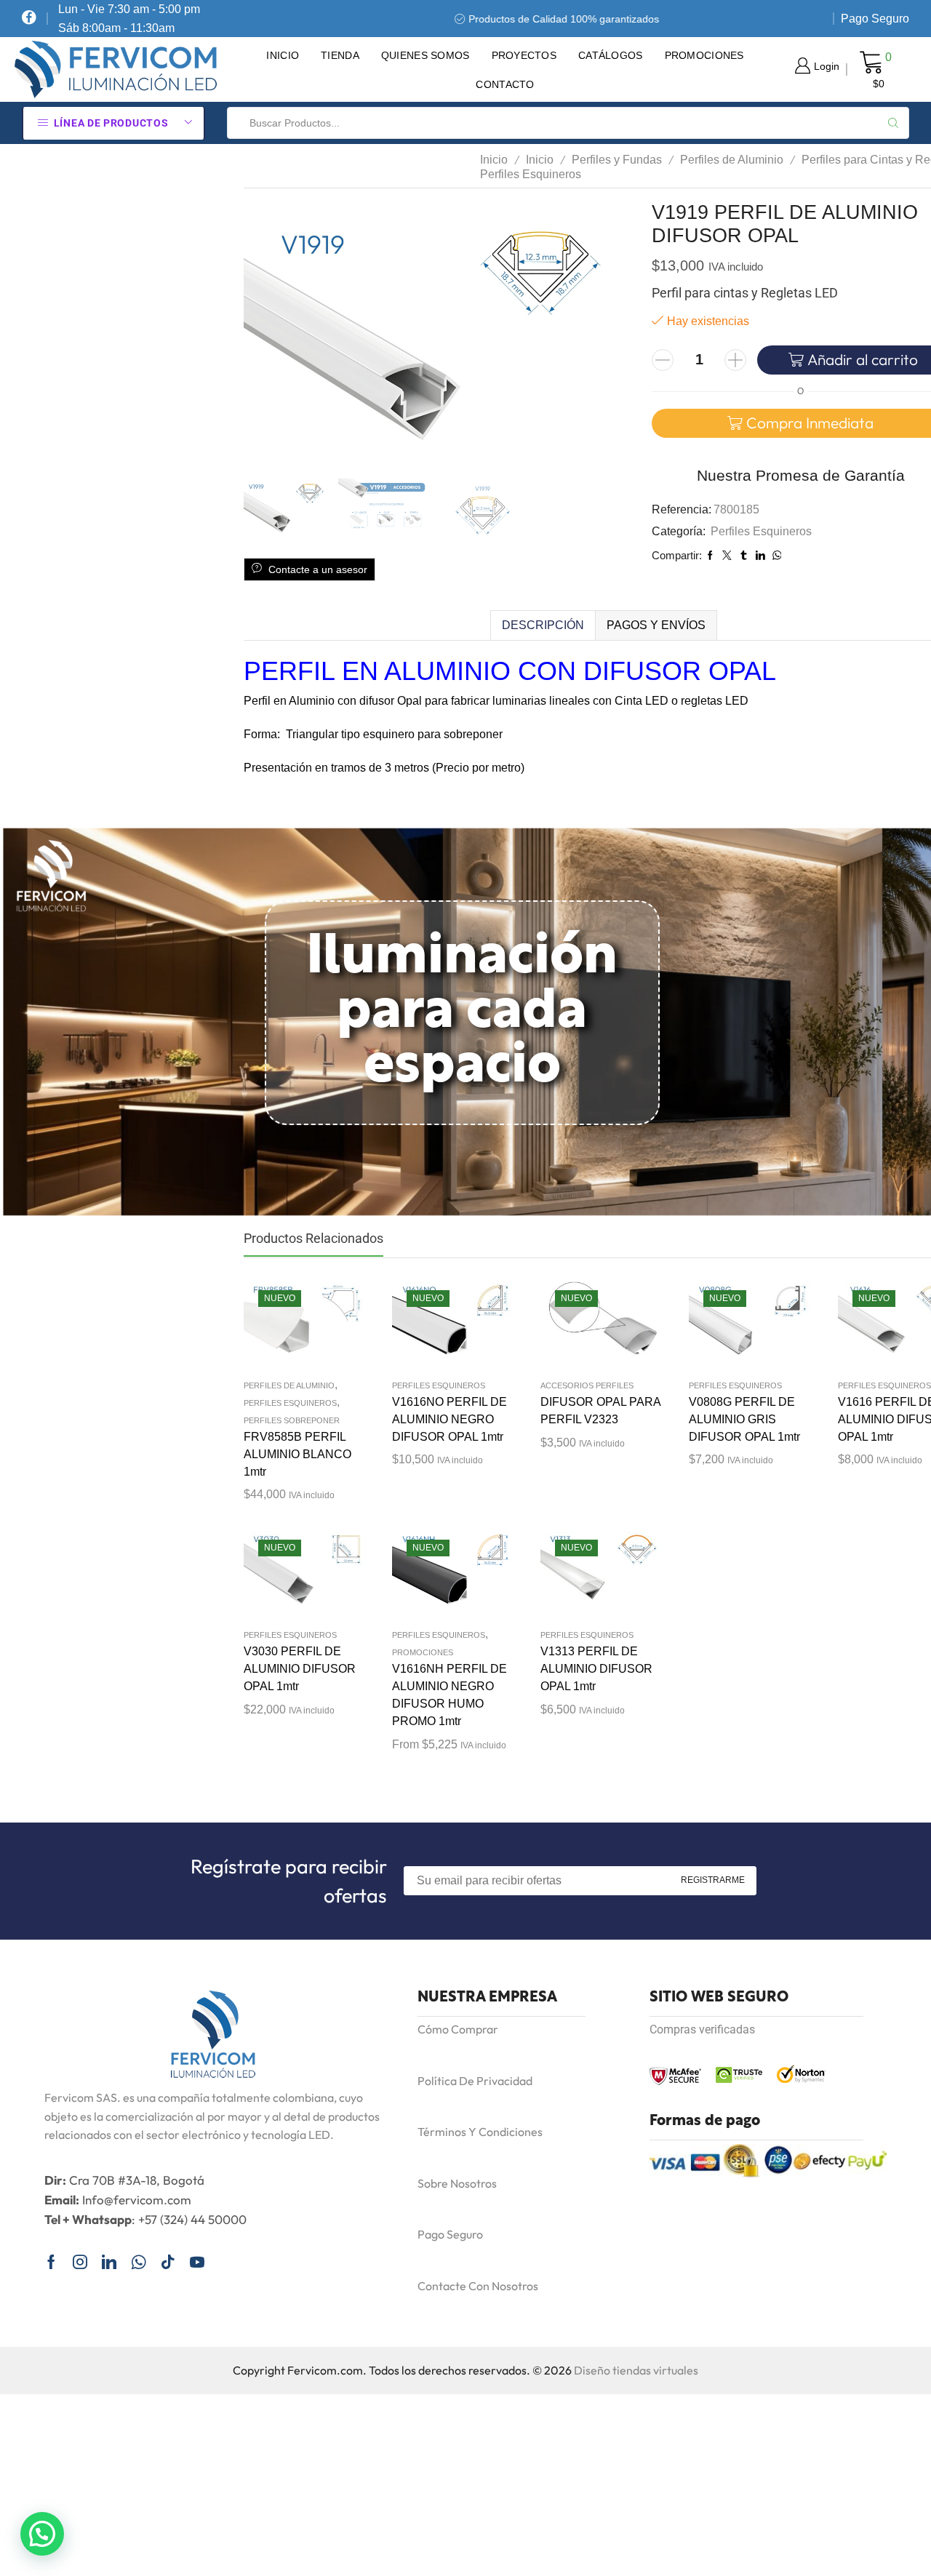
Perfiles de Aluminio (732, 160)
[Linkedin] (109, 2262)
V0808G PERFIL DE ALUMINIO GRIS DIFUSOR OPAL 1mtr (744, 1419)
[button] (42, 2534)
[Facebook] (29, 19)
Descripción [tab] (543, 625)
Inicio (283, 55)
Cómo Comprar (458, 2029)
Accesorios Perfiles (587, 1385)
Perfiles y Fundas (617, 160)
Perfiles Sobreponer (292, 1420)
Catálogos (611, 55)
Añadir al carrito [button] (292, 1325)
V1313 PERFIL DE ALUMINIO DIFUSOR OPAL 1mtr (596, 1669)
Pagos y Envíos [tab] (656, 625)
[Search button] (893, 123)
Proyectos (524, 55)
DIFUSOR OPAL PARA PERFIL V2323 (600, 1411)
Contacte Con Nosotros (478, 2286)
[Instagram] (80, 2262)
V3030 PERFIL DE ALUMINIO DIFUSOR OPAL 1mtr (300, 1669)
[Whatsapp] (139, 2262)
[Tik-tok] (168, 2262)
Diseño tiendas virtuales (636, 2370)
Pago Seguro (875, 19)
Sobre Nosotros (457, 2183)
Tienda (340, 55)
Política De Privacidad (475, 2081)
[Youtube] (197, 2262)
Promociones (704, 55)
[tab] (543, 625)
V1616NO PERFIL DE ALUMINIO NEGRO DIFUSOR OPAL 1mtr (449, 1419)
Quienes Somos (425, 55)
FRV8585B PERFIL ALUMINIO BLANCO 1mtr (297, 1454)
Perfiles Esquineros (531, 174)
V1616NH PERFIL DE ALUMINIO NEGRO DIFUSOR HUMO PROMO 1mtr (449, 1695)
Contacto (505, 84)
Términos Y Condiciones (480, 2132)
